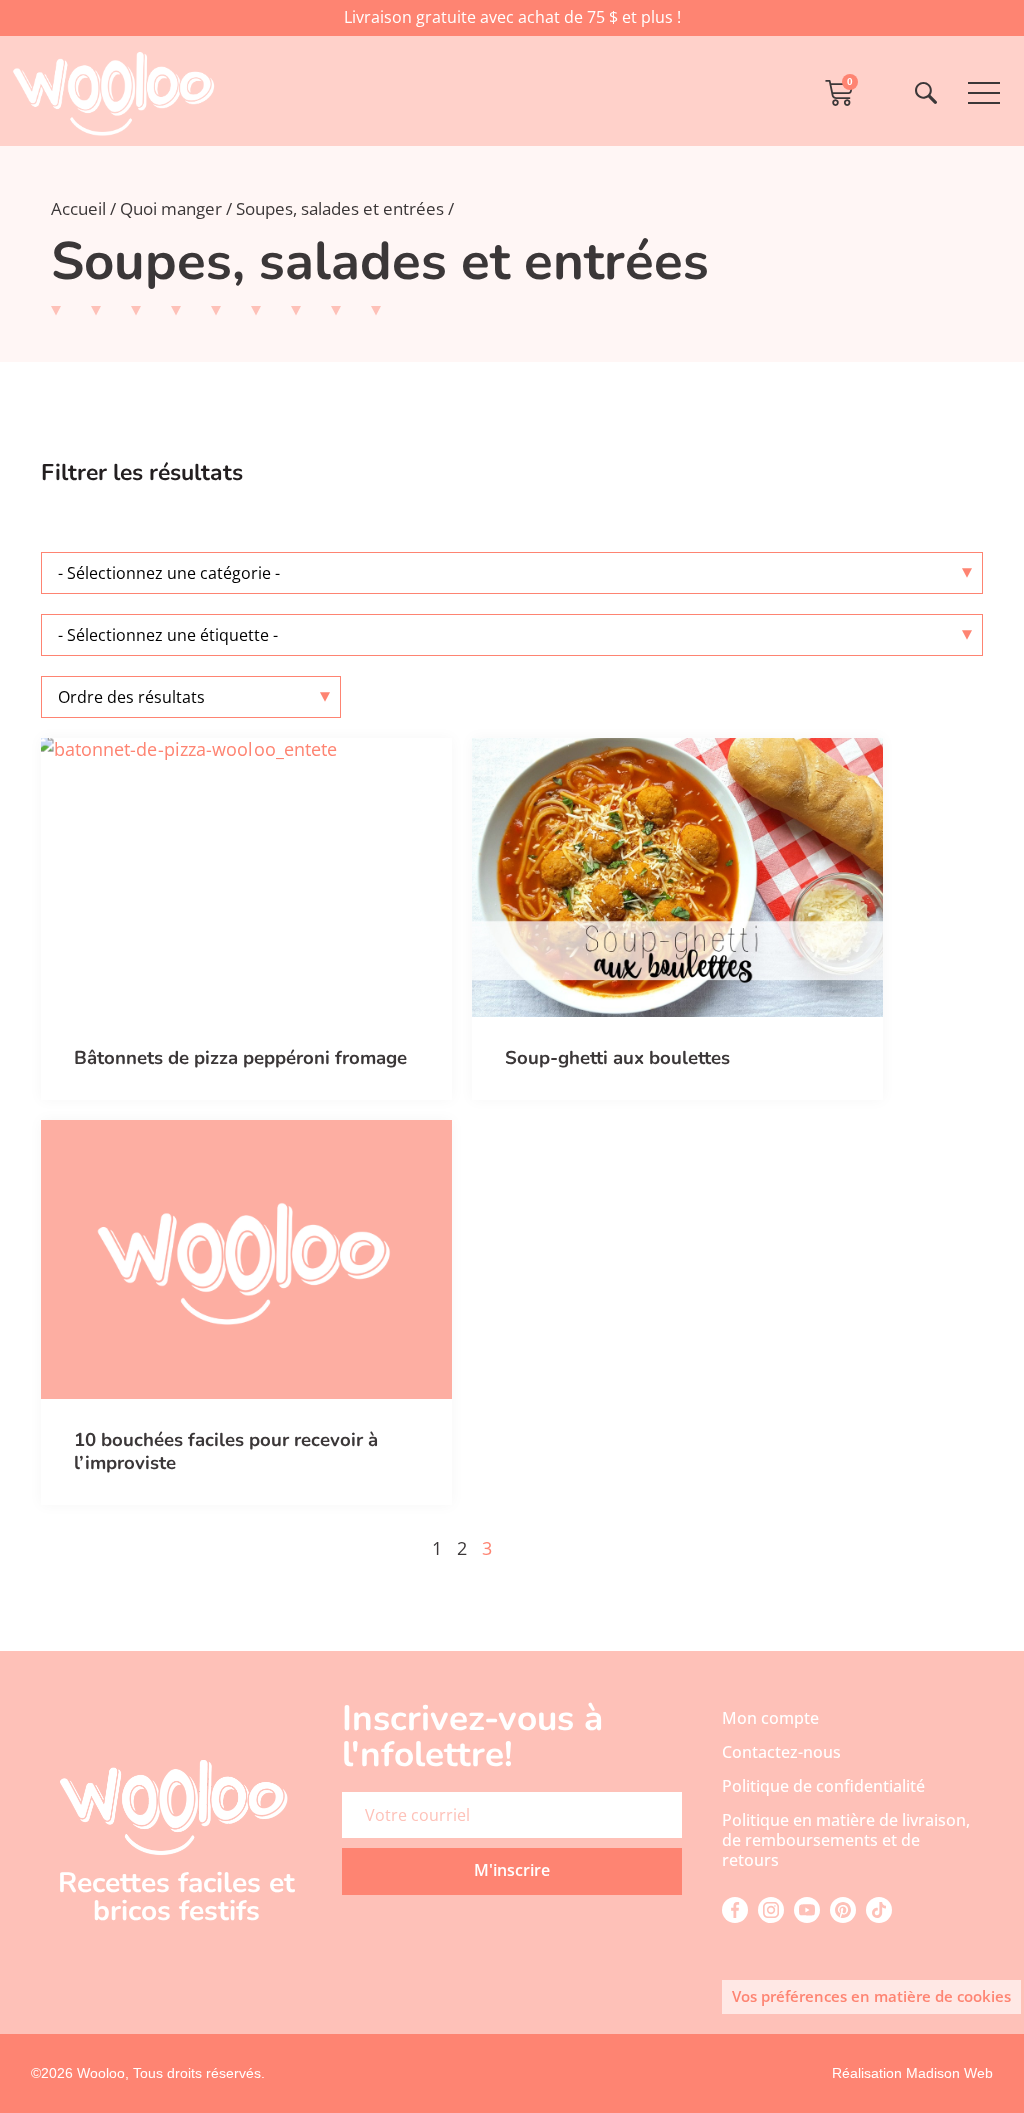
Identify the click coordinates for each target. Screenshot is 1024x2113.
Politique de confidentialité (823, 1786)
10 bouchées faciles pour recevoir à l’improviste (226, 1451)
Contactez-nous (781, 1752)
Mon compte (770, 1718)
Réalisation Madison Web (912, 2073)
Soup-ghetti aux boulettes (617, 1058)
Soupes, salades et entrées (340, 208)
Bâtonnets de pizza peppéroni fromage (240, 1058)
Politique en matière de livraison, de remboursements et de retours (846, 1840)
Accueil (78, 208)
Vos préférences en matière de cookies (871, 1996)
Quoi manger (171, 208)
